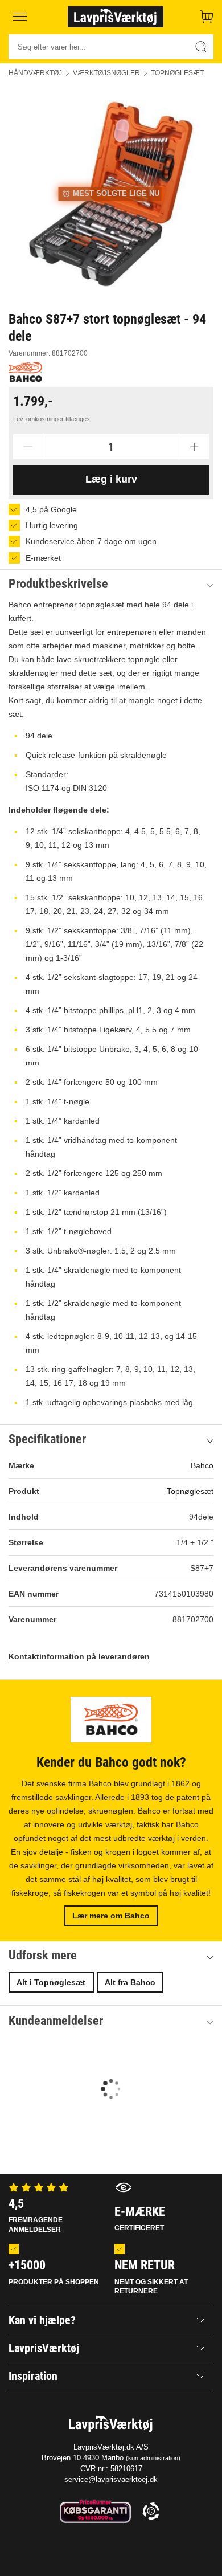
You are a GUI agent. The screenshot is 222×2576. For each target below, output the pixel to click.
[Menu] (20, 17)
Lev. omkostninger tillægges (52, 419)
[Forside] (116, 17)
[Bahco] (25, 372)
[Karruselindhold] (111, 194)
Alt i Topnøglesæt (51, 1982)
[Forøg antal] (194, 447)
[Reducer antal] (28, 447)
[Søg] (201, 47)
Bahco (202, 1465)
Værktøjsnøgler (106, 73)
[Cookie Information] (151, 2512)
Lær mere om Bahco (111, 1916)
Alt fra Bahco (130, 1982)
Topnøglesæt (177, 73)
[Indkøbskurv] (207, 17)
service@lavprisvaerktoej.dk (111, 2479)
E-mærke (140, 2218)
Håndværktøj (35, 73)
